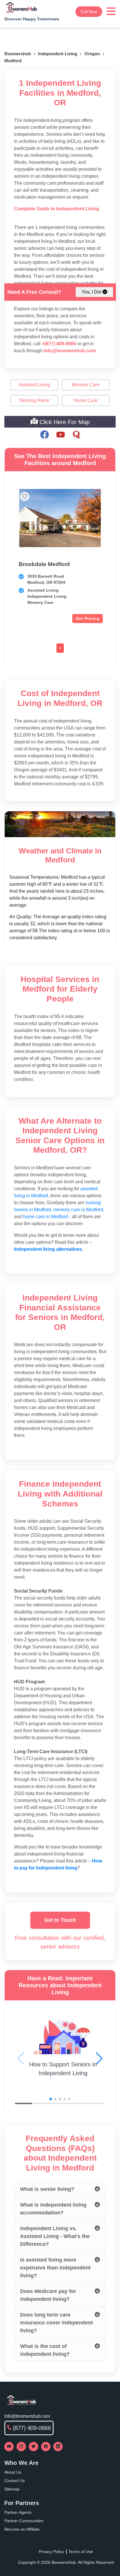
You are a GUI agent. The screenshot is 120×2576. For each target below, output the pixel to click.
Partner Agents (18, 2512)
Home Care (86, 400)
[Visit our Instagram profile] (21, 2447)
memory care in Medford (78, 1210)
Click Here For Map (64, 422)
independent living (58, 54)
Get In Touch (60, 1920)
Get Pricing (88, 618)
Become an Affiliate (22, 2529)
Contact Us (15, 2481)
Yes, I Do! (91, 292)
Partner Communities (24, 2521)
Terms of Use (81, 2552)
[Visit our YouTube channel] (9, 2447)
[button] (99, 2059)
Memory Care (86, 385)
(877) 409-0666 (32, 2428)
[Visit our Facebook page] (46, 2447)
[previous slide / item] (21, 518)
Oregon (92, 54)
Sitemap (12, 2489)
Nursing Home (35, 400)
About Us (13, 2472)
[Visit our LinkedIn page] (58, 2447)
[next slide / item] (99, 518)
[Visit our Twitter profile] (33, 2447)
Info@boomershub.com (27, 2416)
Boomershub (18, 54)
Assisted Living (34, 385)
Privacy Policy (51, 2552)
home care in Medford (45, 1217)
